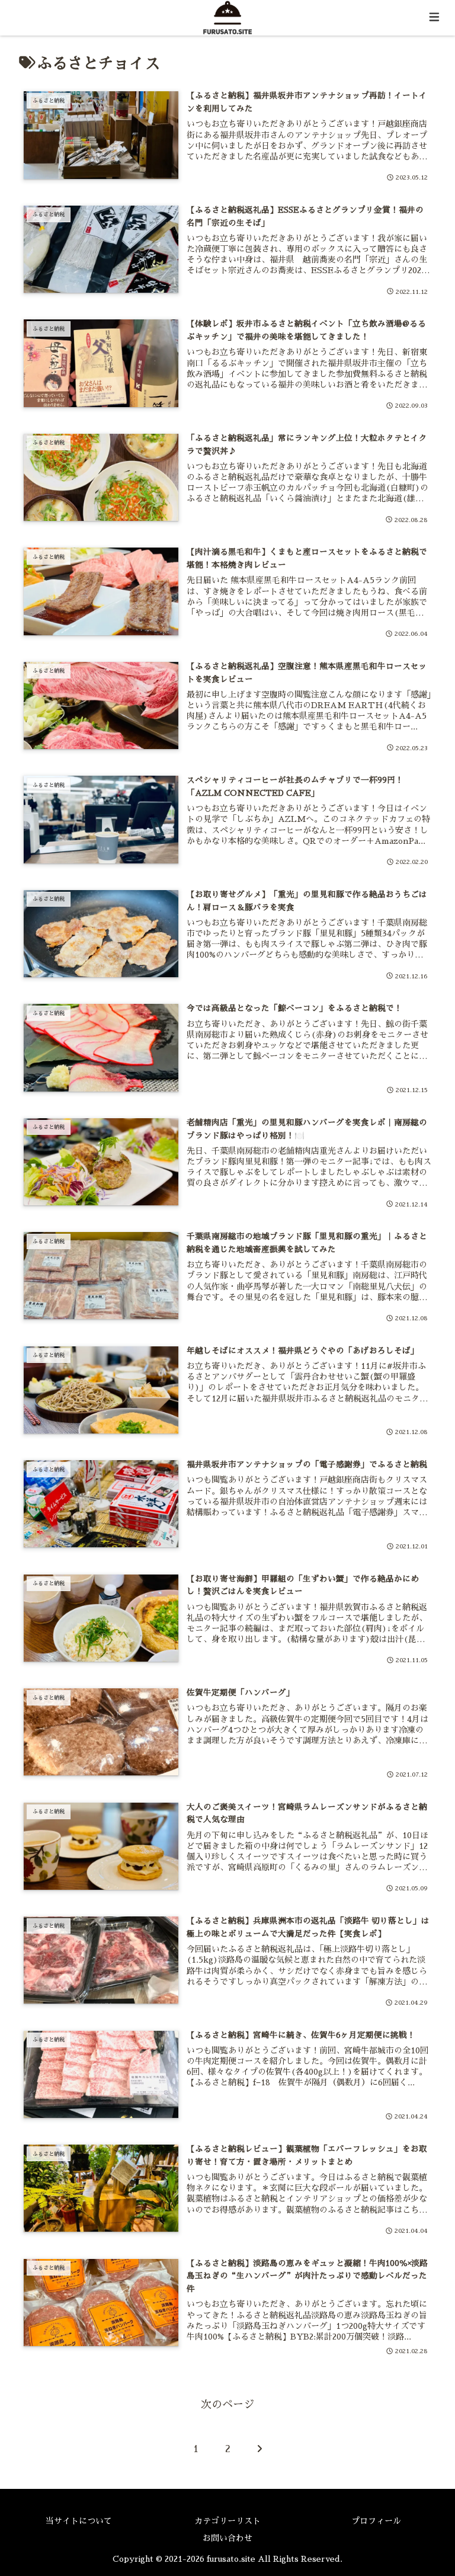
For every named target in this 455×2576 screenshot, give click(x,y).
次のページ (227, 2405)
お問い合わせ (227, 2538)
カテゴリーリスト (227, 2521)
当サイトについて (79, 2521)
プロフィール (376, 2521)
